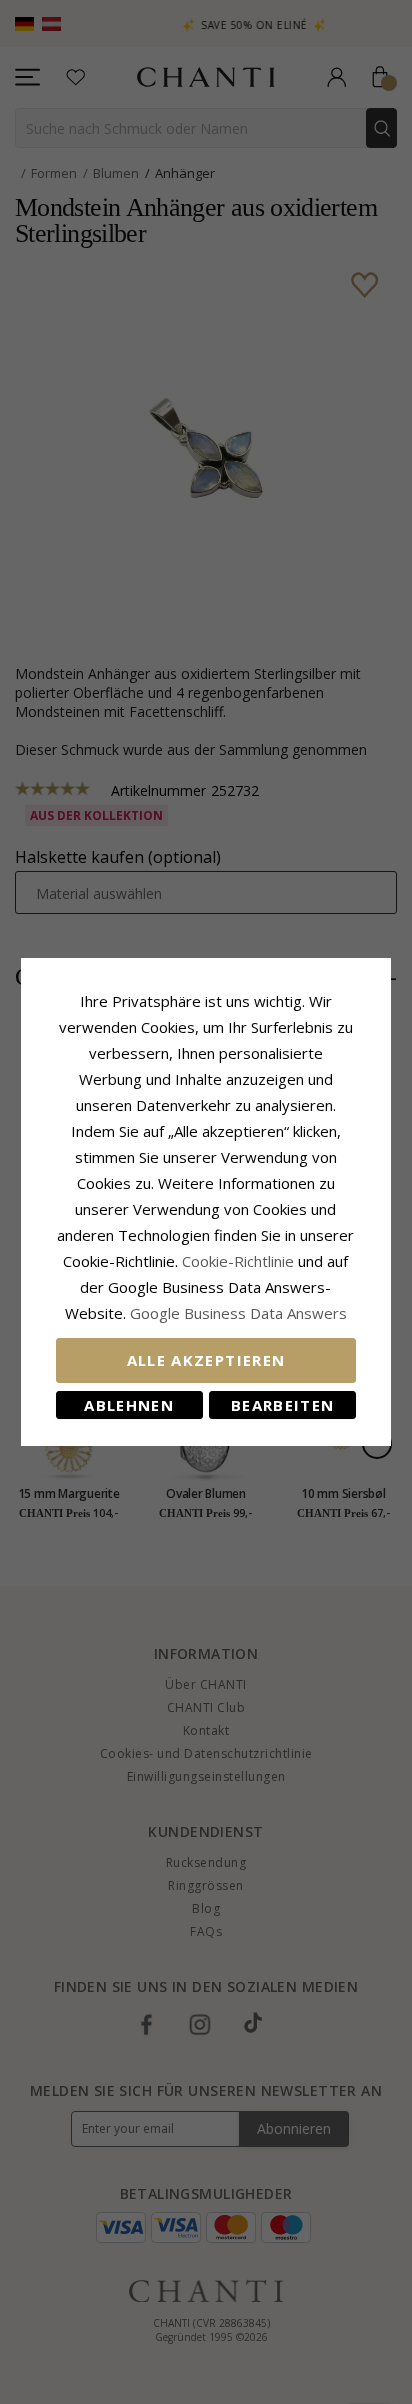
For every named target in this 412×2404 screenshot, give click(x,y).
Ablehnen (129, 1405)
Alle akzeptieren (206, 1360)
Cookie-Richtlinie (238, 1261)
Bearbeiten (283, 1405)
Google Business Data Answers (238, 1313)
